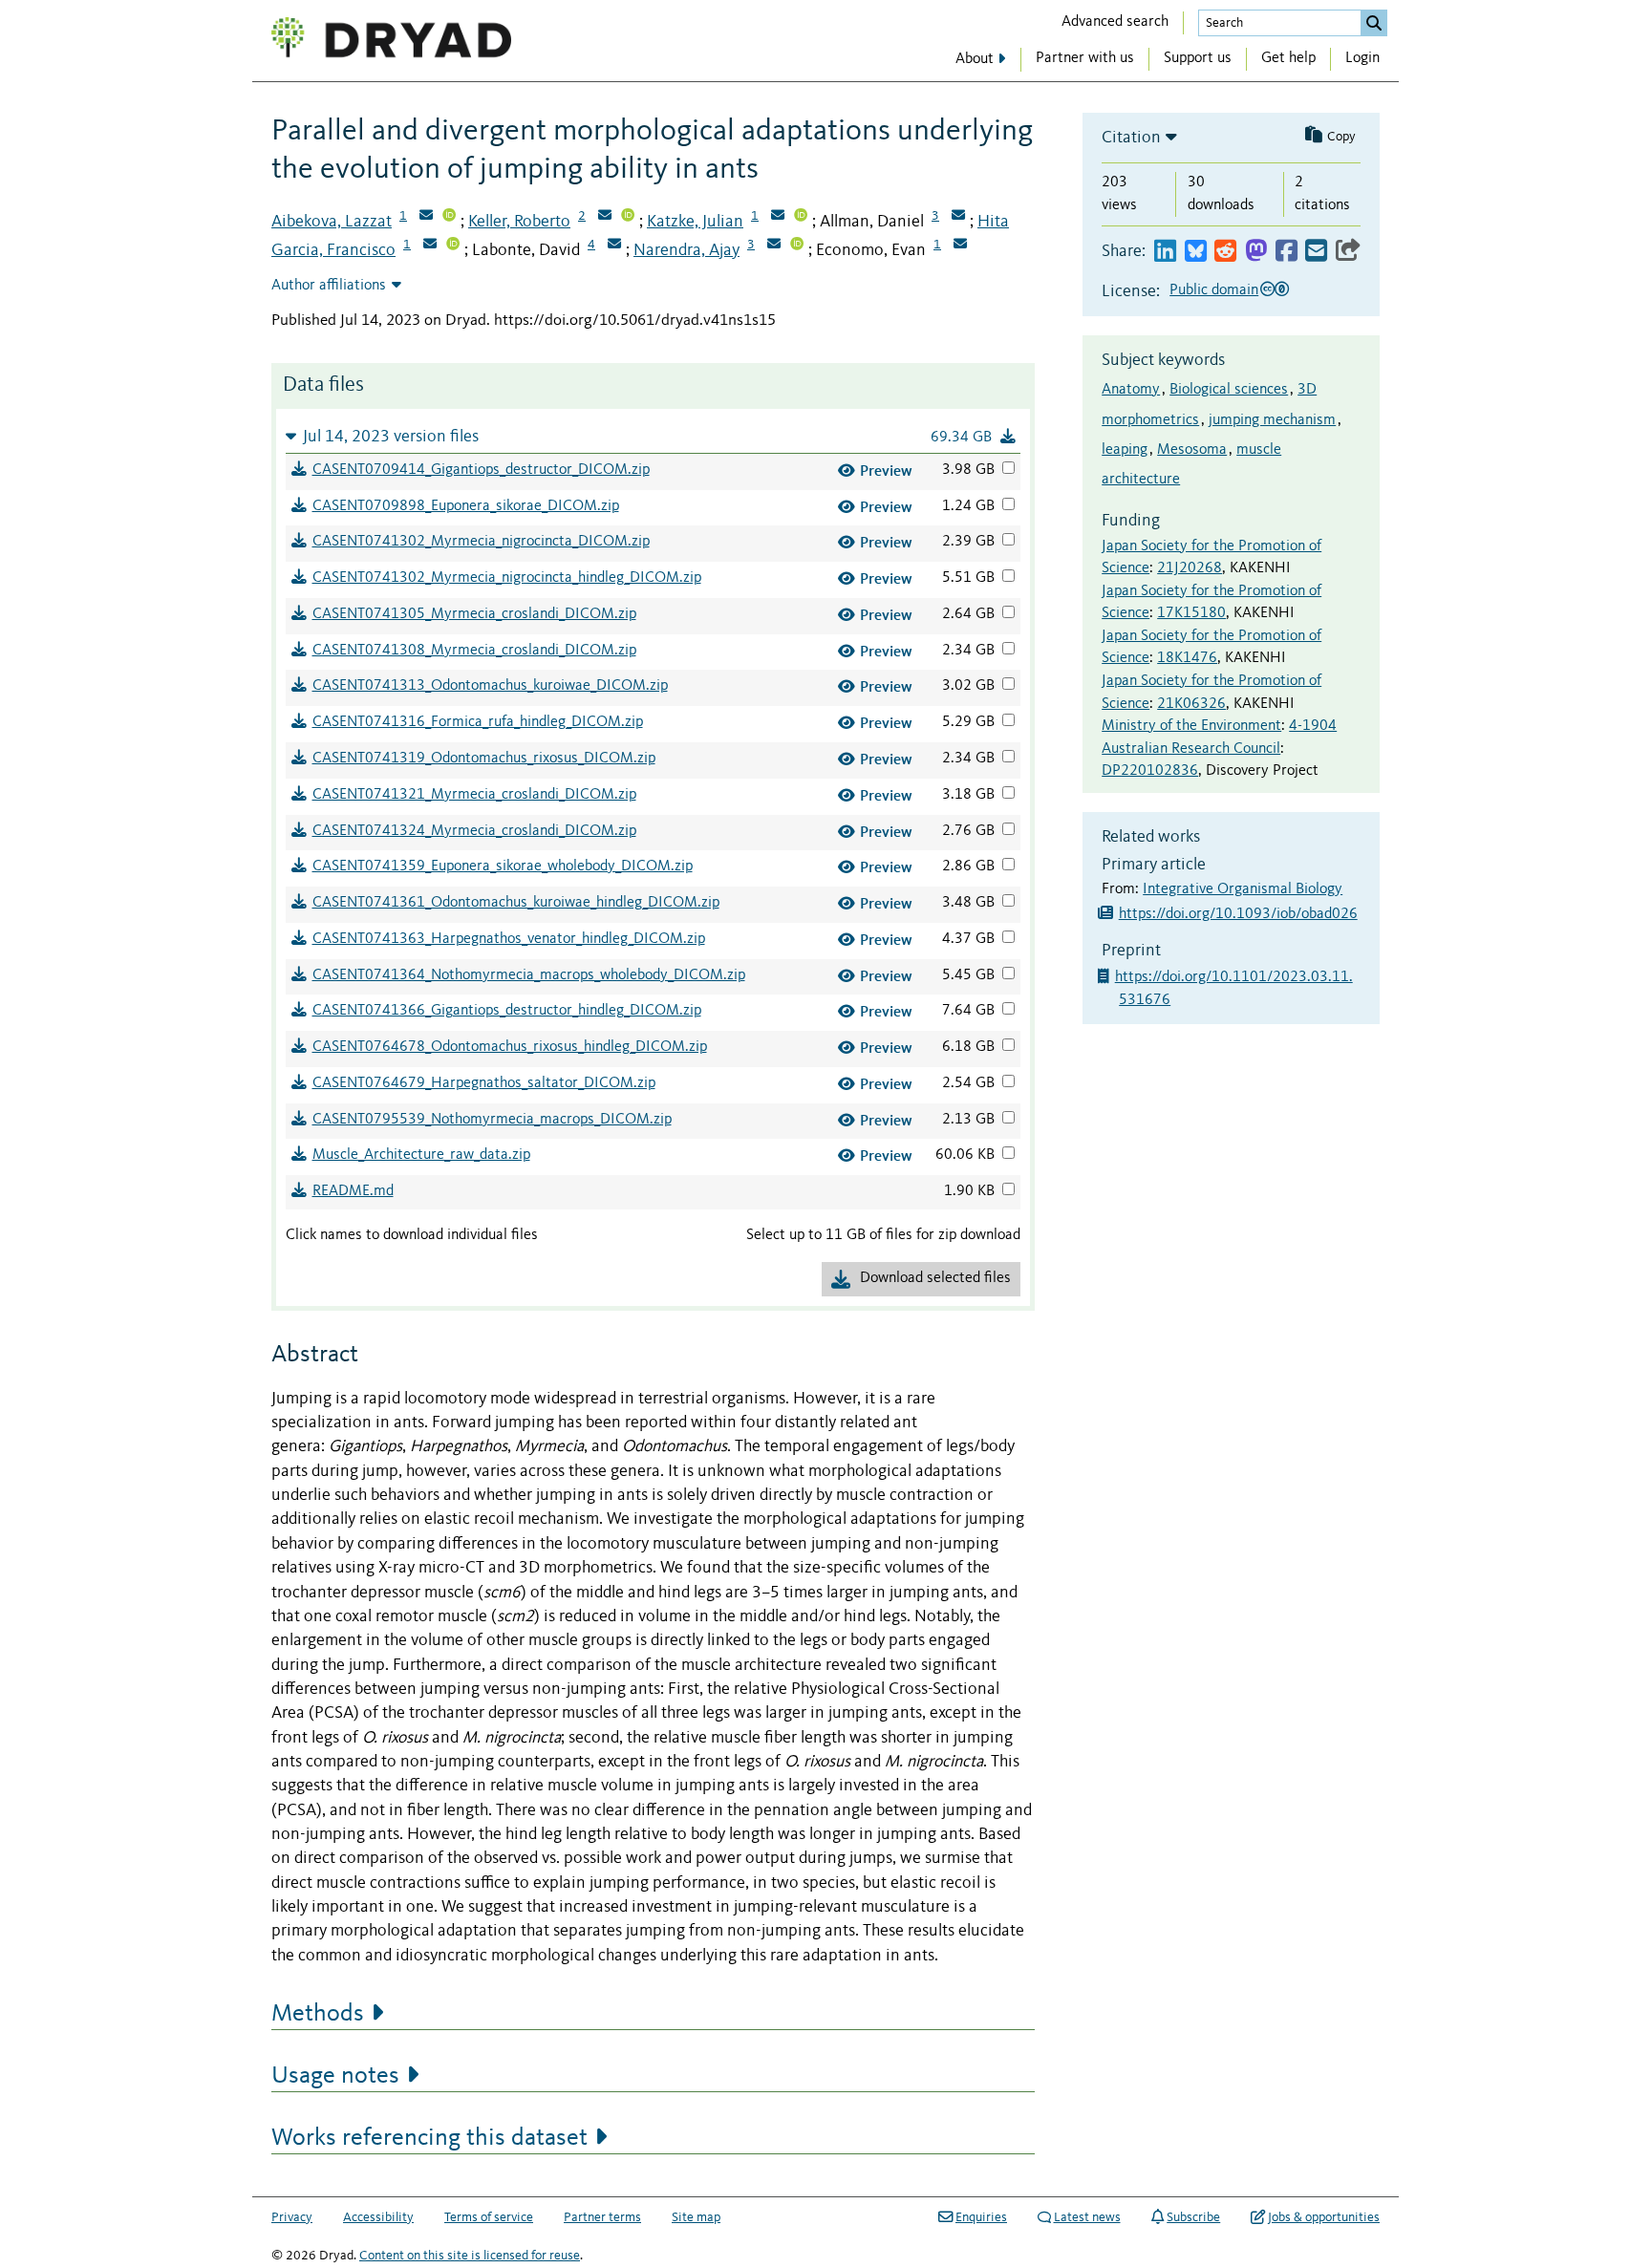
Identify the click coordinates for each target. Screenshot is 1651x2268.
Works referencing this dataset (429, 2138)
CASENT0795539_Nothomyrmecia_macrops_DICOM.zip (492, 1120)
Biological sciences (1229, 390)
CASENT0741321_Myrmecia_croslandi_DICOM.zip (474, 795)
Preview (886, 471)
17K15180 (1191, 613)
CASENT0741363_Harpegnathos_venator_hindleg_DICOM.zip (509, 939)
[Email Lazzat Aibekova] (426, 217)
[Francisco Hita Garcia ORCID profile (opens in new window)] (453, 246)
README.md (353, 1191)
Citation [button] (1131, 138)
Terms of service (489, 2217)
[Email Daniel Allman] (958, 217)
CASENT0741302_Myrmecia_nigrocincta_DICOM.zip (481, 542)
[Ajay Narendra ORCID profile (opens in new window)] (797, 246)
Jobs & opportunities (1324, 2217)
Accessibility (378, 2217)
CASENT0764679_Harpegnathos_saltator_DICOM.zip (484, 1083)
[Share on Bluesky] (1196, 252)
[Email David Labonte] (614, 246)
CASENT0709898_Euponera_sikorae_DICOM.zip (466, 506)
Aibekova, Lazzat (332, 222)
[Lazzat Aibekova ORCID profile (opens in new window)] (449, 217)
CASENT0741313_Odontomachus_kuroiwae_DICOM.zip (490, 686)
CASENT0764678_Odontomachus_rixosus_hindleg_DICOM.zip (510, 1047)
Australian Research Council (1191, 749)
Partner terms (602, 2217)
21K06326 (1191, 704)
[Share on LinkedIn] (1165, 252)
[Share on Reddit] (1225, 252)
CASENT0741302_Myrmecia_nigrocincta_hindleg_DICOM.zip (507, 578)
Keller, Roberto (519, 222)
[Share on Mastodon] (1256, 252)
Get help (1288, 58)
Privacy (292, 2217)
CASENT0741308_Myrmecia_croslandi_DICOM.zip (474, 651)
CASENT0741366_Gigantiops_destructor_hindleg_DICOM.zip (507, 1011)
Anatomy (1131, 390)
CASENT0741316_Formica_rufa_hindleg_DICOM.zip (478, 722)
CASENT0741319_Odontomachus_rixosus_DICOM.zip (484, 759)
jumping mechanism (1272, 420)
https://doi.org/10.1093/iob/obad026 (1238, 914)
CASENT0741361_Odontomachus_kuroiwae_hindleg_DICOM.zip (516, 903)
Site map (696, 2217)
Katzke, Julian (695, 222)
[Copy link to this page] (1348, 252)
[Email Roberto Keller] (605, 217)
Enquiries (981, 2217)
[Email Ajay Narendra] (774, 246)
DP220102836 (1150, 771)
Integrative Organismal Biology (1243, 889)
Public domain (1214, 290)
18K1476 (1187, 658)
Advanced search (1115, 22)
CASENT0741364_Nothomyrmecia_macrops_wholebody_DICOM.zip (529, 975)
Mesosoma (1192, 450)
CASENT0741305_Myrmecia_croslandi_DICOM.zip (474, 614)
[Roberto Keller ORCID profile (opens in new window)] (628, 217)
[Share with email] (1316, 252)
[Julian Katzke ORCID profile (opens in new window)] (801, 217)
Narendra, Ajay (686, 250)
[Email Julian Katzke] (778, 217)
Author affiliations (329, 286)
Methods (318, 2014)
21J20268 (1190, 568)
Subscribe (1193, 2217)
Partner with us (1085, 58)
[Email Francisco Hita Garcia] (430, 246)
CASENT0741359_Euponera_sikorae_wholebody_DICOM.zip (503, 867)
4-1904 (1313, 726)
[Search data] (1374, 23)
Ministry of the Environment (1191, 726)
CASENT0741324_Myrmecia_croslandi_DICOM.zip (474, 831)
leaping (1125, 450)
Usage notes (335, 2076)
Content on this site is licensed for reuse (470, 2256)
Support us (1198, 58)
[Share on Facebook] (1286, 252)
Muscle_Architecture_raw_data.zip (421, 1155)
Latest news (1087, 2217)
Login (1362, 58)
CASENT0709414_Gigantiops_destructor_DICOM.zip (481, 470)
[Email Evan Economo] (960, 246)
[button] (653, 436)
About (975, 59)
